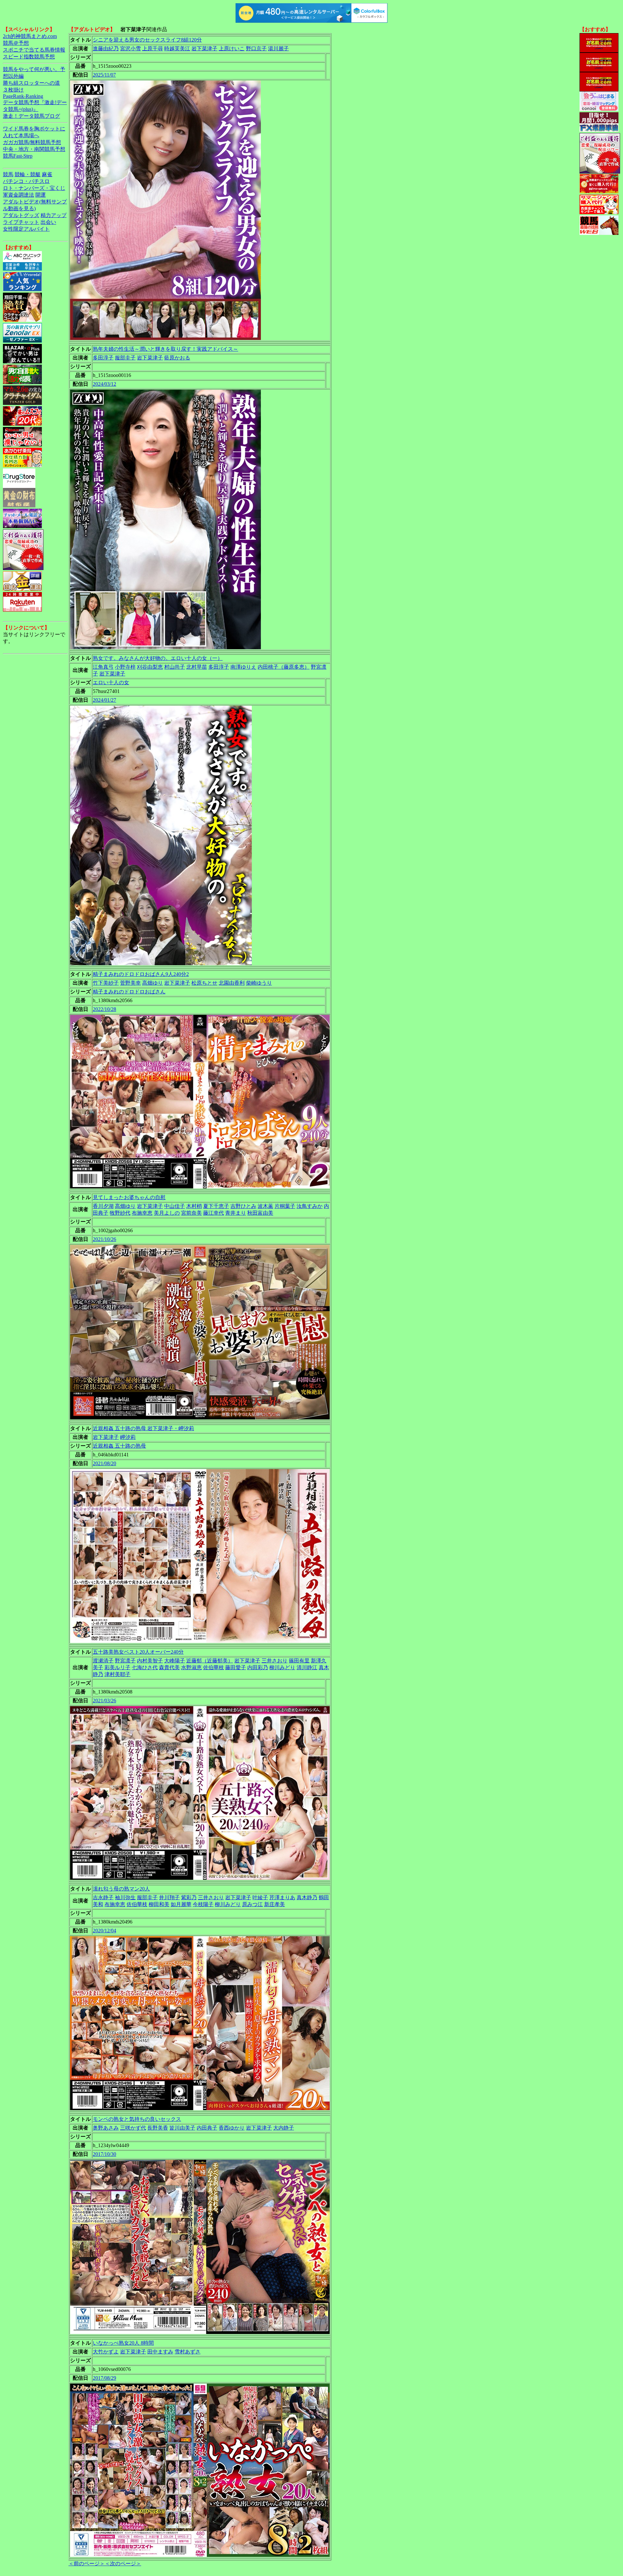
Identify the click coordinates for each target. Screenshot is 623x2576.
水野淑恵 (191, 1667)
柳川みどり (282, 1667)
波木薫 (265, 1206)
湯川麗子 (278, 49)
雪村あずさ (188, 2352)
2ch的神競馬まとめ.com (30, 36)
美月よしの (167, 1213)
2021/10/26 (104, 1239)
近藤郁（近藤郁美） (210, 1661)
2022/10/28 (104, 1009)
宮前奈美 (191, 1213)
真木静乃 (307, 1897)
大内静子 (284, 2128)
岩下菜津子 (204, 49)
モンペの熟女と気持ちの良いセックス (137, 2119)
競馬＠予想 (16, 43)
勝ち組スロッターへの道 (31, 83)
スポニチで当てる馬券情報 (34, 50)
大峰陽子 (175, 1661)
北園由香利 (232, 983)
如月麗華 (181, 1904)
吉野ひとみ (243, 1206)
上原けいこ (232, 49)
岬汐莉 (128, 1437)
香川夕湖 (103, 1206)
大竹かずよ (106, 2352)
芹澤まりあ (282, 1897)
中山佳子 (175, 1206)
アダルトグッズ (21, 215)
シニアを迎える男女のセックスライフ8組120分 (147, 40)
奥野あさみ (106, 2128)
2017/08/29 (104, 2378)
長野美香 (158, 2128)
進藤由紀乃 (106, 49)
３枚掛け (13, 90)
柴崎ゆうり (259, 983)
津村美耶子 (117, 1674)
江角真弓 (103, 667)
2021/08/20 (104, 1463)
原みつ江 (252, 1904)
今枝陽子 (203, 1904)
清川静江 (307, 1667)
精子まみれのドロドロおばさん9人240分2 (141, 974)
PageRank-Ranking (23, 96)
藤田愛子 (236, 1667)
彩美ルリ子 (117, 1667)
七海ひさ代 (145, 1667)
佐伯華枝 (214, 1667)
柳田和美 (159, 1904)
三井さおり (275, 1661)
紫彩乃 (189, 1897)
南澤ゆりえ (243, 667)
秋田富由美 (260, 1213)
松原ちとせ (204, 983)
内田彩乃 (258, 1667)
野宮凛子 (125, 1661)
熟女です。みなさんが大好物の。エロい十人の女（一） (158, 658)
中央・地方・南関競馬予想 (34, 149)
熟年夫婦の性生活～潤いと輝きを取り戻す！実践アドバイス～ (165, 349)
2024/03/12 (104, 384)
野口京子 (256, 49)
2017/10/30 (104, 2154)
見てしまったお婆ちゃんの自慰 (129, 1197)
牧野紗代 (120, 1213)
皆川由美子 (182, 2128)
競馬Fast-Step (18, 156)
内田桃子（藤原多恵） (284, 667)
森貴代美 (169, 1667)
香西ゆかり (232, 2128)
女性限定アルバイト (26, 229)
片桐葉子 (285, 1206)
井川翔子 (169, 1897)
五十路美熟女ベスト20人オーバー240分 (138, 1652)
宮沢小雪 (130, 49)
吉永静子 (103, 1897)
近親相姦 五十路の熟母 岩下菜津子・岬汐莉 (143, 1428)
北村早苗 (197, 667)
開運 (41, 195)
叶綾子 (260, 1897)
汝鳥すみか (310, 1206)
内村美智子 (150, 1661)
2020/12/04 (104, 1931)
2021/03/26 (104, 1701)
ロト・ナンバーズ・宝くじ (34, 188)
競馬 (8, 174)
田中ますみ (160, 2352)
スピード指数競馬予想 (29, 57)
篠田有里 (299, 1661)
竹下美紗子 (106, 983)
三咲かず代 (133, 2128)
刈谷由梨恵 (150, 667)
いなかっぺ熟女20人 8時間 (123, 2343)
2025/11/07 (104, 75)
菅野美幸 (130, 983)
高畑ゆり (153, 983)
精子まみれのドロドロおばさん (129, 992)
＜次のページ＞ (123, 2564)
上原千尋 (153, 49)
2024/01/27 (104, 700)
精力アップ (54, 215)
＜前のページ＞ (87, 2564)
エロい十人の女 (111, 682)
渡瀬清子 (103, 1661)
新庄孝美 (275, 1904)
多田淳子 (103, 358)
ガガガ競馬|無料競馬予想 (32, 142)
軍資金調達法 (18, 195)
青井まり (236, 1213)
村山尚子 (175, 667)
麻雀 (47, 174)
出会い (48, 222)
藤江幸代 (214, 1213)
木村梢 (194, 1206)
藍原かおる (177, 358)
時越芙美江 (177, 49)
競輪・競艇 (28, 174)
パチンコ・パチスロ (26, 181)
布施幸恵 (142, 1213)
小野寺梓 (125, 667)
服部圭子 (125, 358)
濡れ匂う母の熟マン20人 (121, 1889)
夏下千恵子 (216, 1206)
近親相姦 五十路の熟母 (119, 1446)
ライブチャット (21, 222)
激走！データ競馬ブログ (31, 116)
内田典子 (207, 2128)
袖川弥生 (125, 1897)
